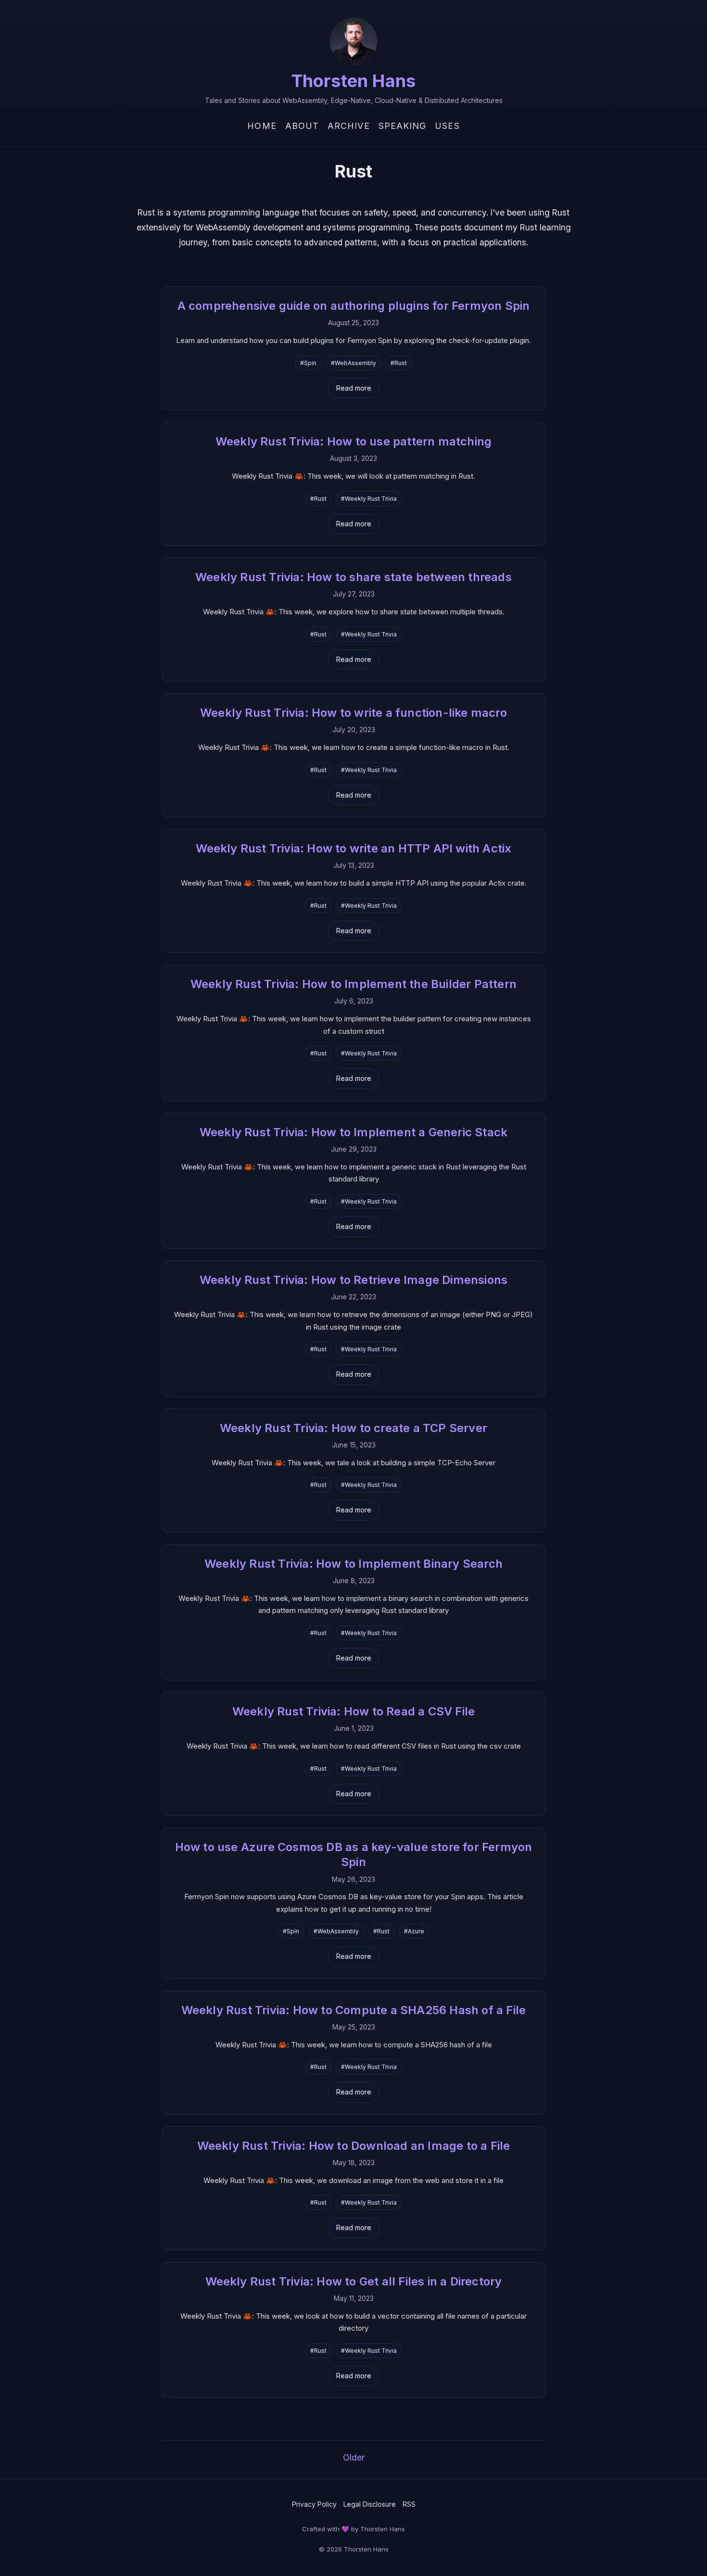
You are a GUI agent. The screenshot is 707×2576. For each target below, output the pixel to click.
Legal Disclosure (370, 2504)
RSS (409, 2504)
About (302, 126)
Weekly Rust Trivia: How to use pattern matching (353, 441)
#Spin (308, 363)
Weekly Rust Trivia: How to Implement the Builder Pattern (353, 984)
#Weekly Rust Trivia (369, 499)
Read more (354, 388)
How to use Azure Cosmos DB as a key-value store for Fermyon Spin (354, 1854)
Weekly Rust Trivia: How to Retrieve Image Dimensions (353, 1280)
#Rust (399, 363)
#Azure (414, 1931)
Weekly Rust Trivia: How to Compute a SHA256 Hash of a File (354, 2010)
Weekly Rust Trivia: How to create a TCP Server (353, 1428)
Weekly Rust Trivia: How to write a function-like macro (353, 713)
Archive (349, 126)
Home (262, 126)
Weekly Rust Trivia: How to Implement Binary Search (353, 1564)
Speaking (403, 126)
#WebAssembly (353, 363)
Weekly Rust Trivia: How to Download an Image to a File (354, 2146)
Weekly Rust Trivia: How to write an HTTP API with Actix (354, 848)
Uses (447, 126)
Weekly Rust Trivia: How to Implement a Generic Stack (353, 1132)
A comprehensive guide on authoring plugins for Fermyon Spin (354, 306)
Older (354, 2457)
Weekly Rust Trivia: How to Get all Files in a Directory (354, 2281)
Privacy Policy (314, 2504)
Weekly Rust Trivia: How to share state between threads (353, 577)
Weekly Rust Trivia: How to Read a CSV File (353, 1711)
